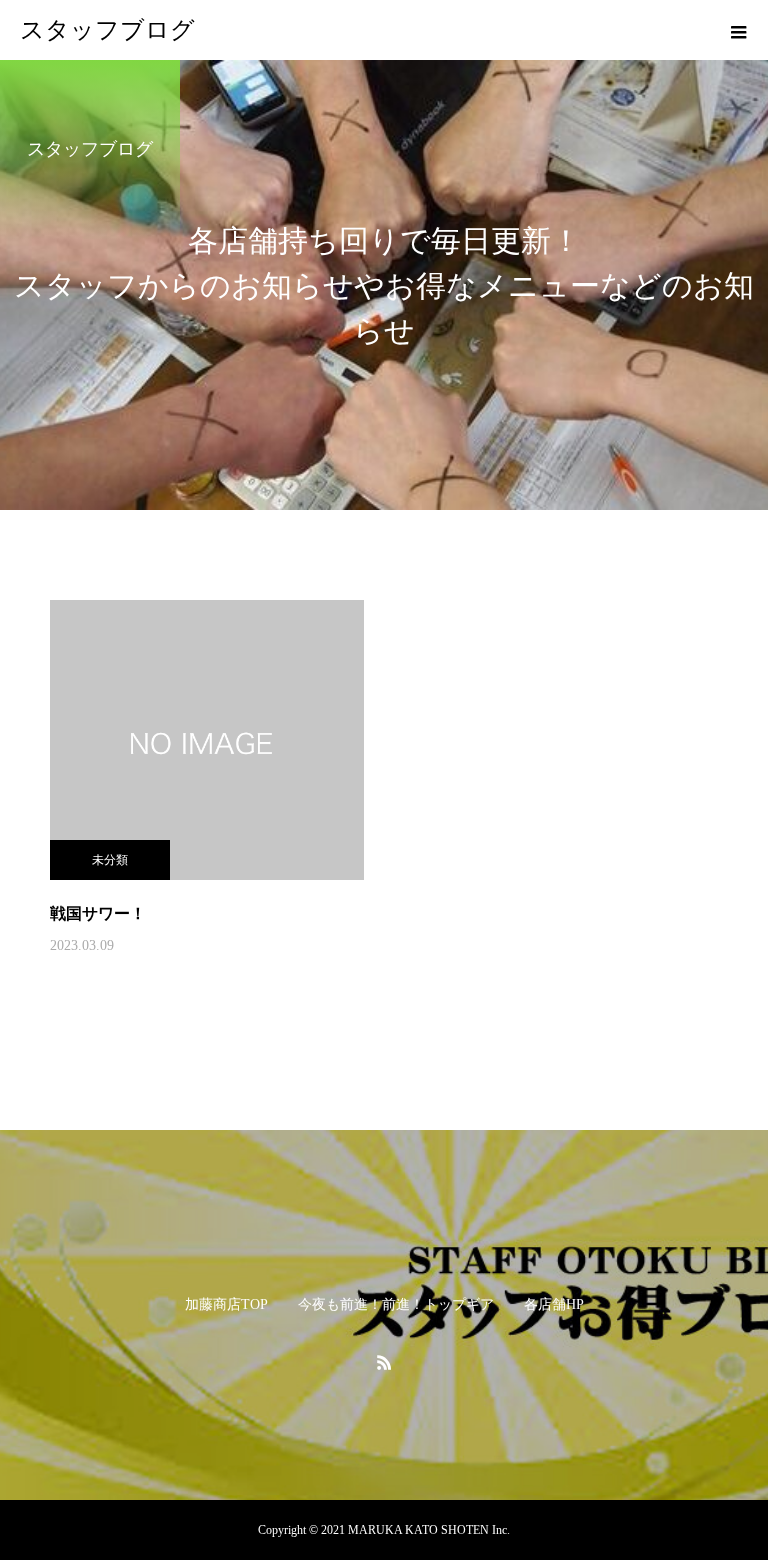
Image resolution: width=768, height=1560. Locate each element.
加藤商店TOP (226, 1304)
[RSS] (384, 1362)
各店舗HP (554, 1304)
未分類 (110, 860)
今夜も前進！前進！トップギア (396, 1304)
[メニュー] (738, 30)
